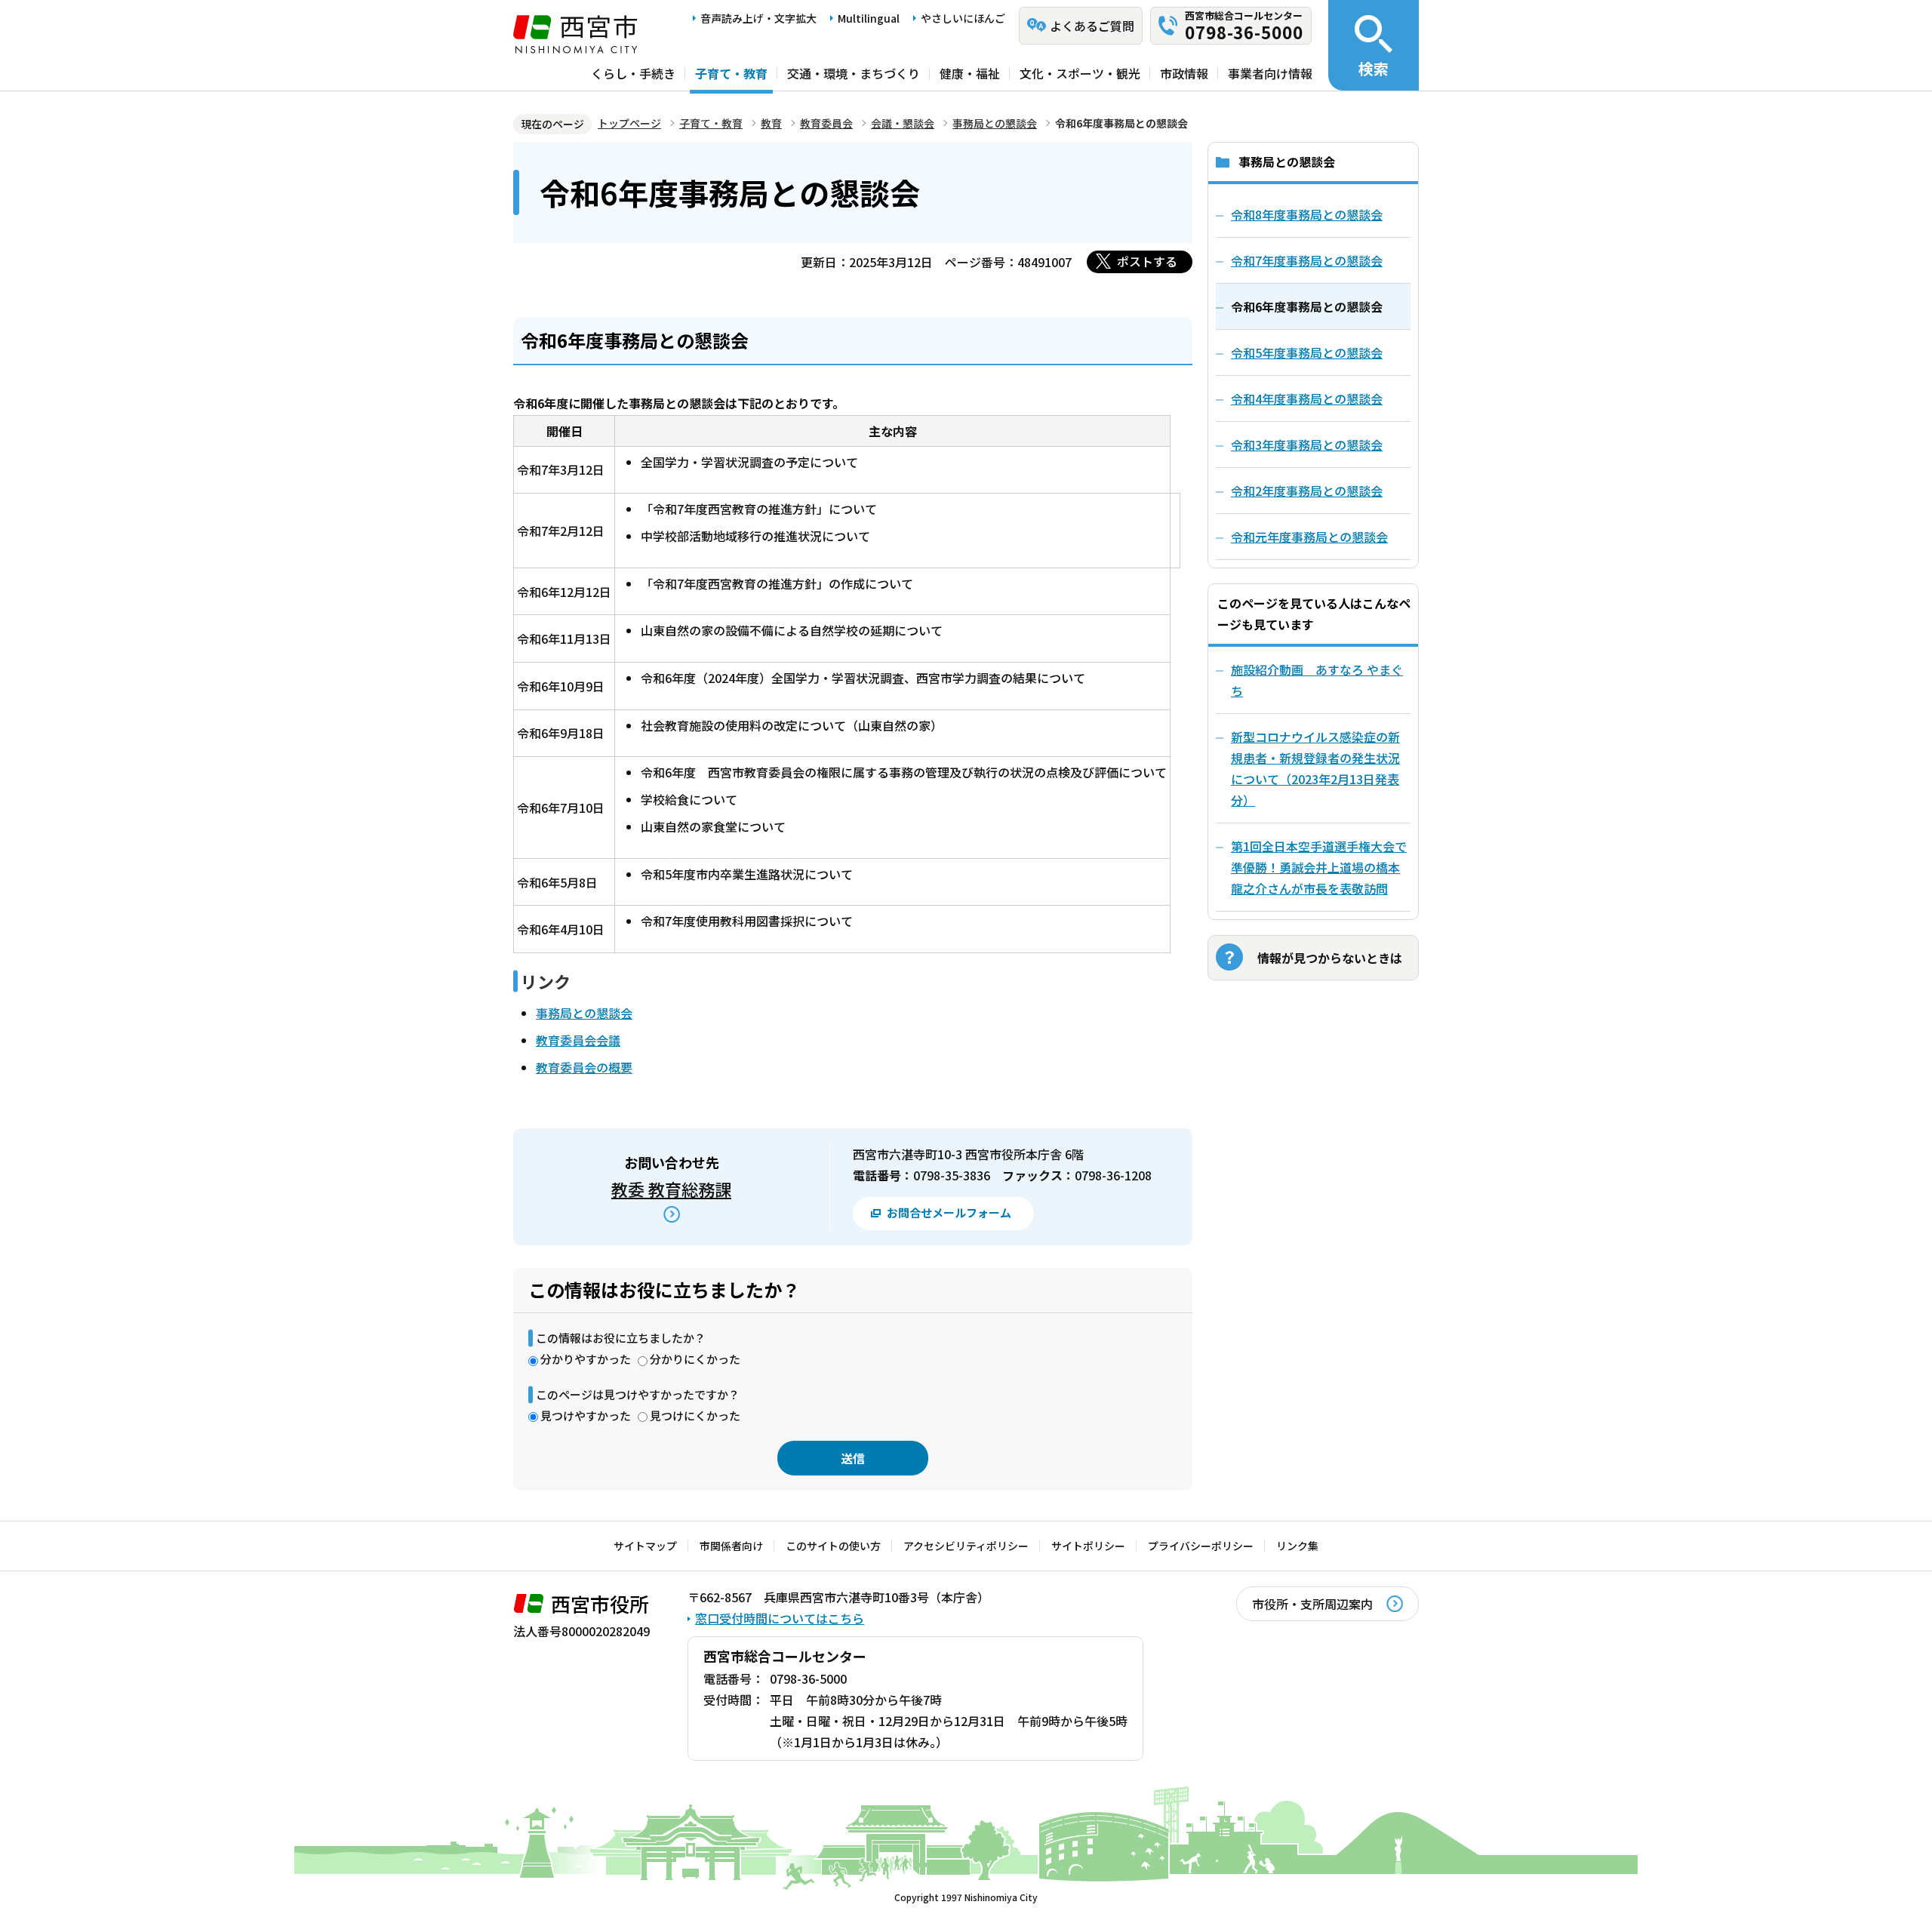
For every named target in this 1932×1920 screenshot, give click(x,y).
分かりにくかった (695, 1359)
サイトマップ (645, 1546)
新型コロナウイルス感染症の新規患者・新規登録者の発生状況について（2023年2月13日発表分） (1315, 768)
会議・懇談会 (903, 123)
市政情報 (1184, 73)
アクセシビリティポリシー (966, 1546)
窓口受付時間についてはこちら (780, 1618)
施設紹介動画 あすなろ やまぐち (1317, 680)
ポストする (1147, 261)
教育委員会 (826, 123)
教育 (771, 123)
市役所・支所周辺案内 (1312, 1604)
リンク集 (1297, 1546)
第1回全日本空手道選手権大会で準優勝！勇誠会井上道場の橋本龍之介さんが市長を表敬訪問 (1319, 867)
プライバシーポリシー (1201, 1546)
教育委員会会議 (578, 1040)
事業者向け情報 (1270, 73)
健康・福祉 (970, 73)
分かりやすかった (586, 1359)
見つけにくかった (695, 1415)
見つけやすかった (586, 1415)
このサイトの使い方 (833, 1546)
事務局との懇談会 (995, 123)
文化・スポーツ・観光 (1080, 73)
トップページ (629, 123)
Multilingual (869, 18)
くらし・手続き (633, 73)
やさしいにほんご (963, 18)
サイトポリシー (1088, 1546)
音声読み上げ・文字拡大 (758, 18)
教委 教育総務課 (671, 1189)
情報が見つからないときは (1330, 958)
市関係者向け (731, 1546)
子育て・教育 (731, 73)
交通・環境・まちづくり (854, 73)
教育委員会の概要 (584, 1067)
